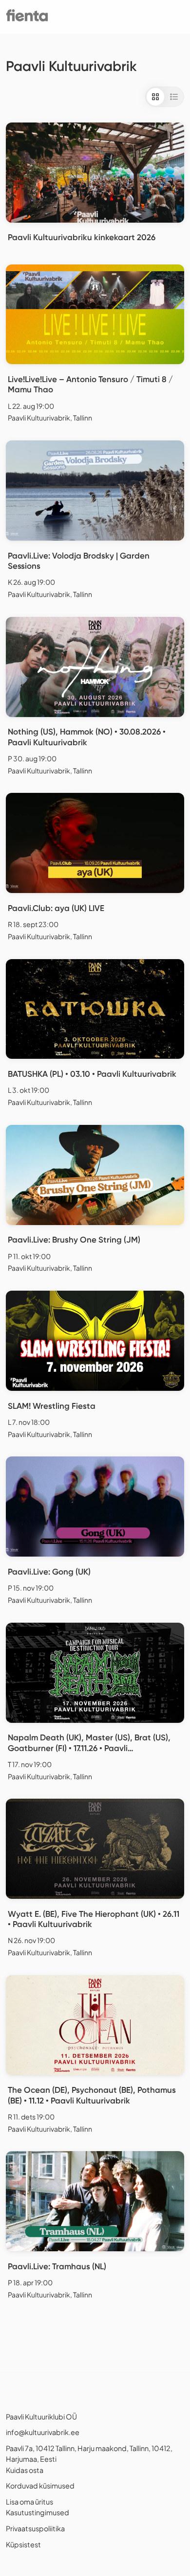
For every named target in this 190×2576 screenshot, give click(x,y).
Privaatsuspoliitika (35, 2528)
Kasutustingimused (38, 2512)
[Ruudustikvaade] (155, 97)
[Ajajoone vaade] (174, 97)
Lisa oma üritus (29, 2502)
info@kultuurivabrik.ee (43, 2432)
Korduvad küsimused (40, 2486)
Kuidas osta (25, 2470)
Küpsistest (23, 2544)
